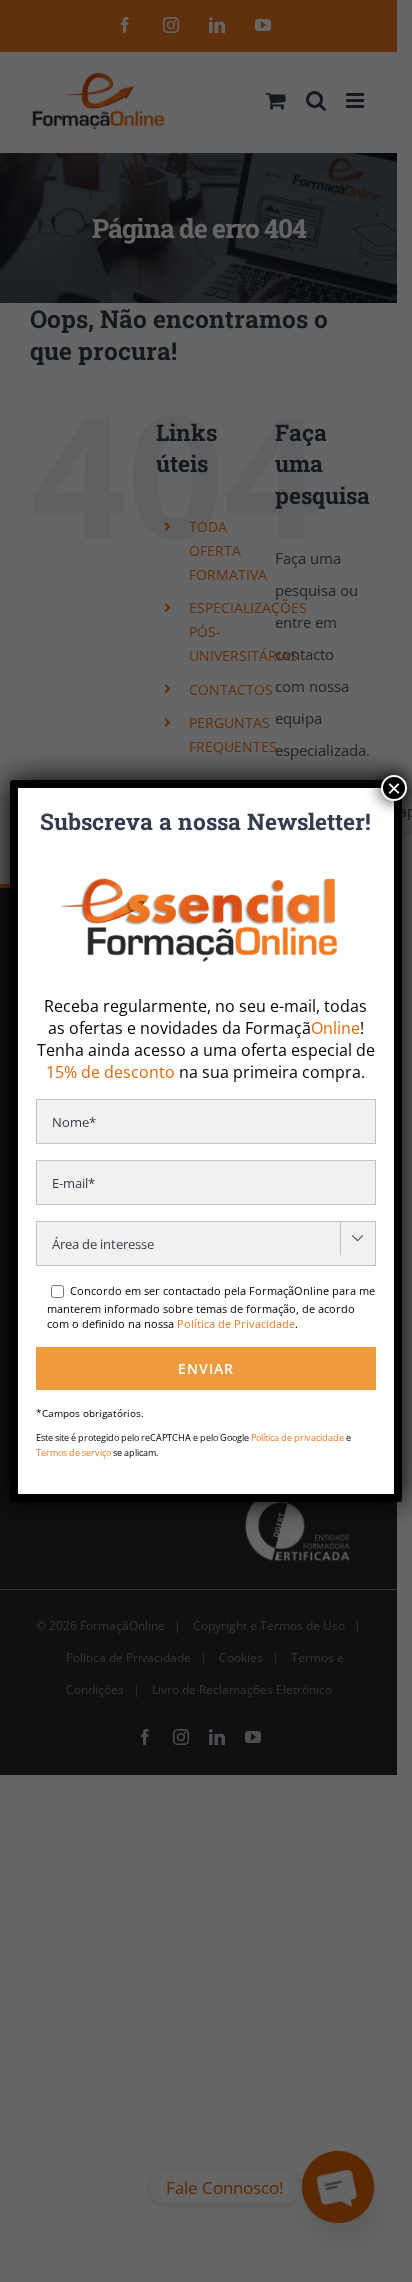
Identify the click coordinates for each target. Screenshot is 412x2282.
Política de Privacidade (236, 1323)
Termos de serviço (73, 1452)
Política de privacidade (297, 1437)
